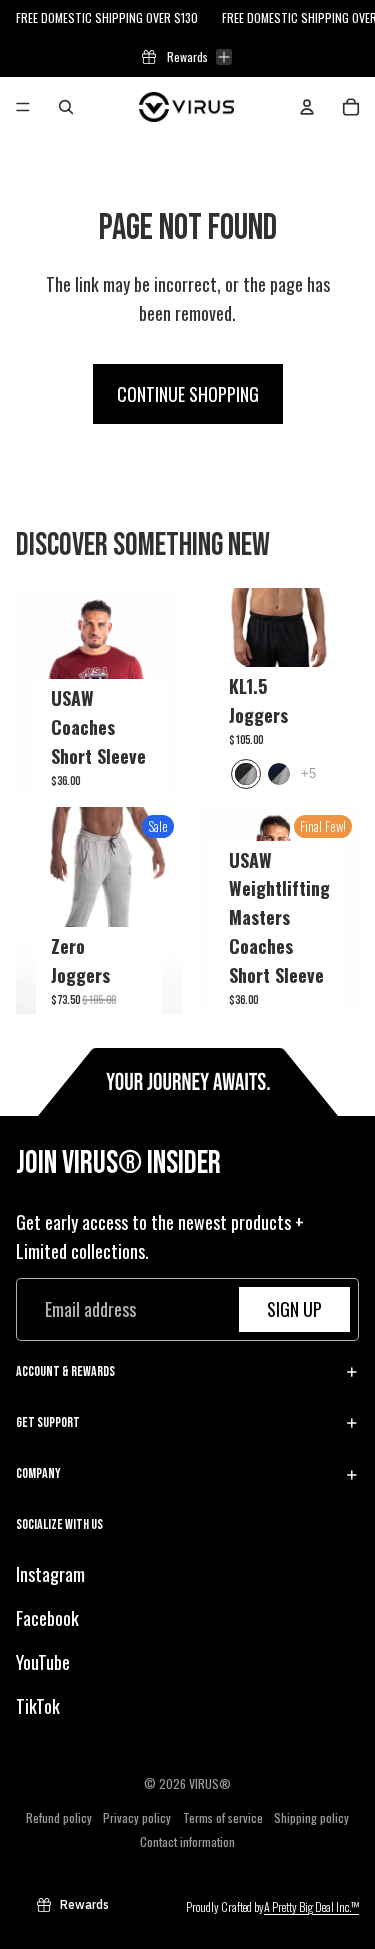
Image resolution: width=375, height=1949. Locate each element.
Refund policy (59, 1816)
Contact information (187, 1840)
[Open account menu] (307, 107)
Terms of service (223, 1816)
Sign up (294, 1309)
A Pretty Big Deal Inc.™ (311, 1906)
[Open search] (66, 107)
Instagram (50, 1574)
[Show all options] (308, 773)
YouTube (43, 1662)
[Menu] (23, 107)
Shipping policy (311, 1816)
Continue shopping (188, 394)
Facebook (47, 1618)
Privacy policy (137, 1816)
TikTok (38, 1706)
